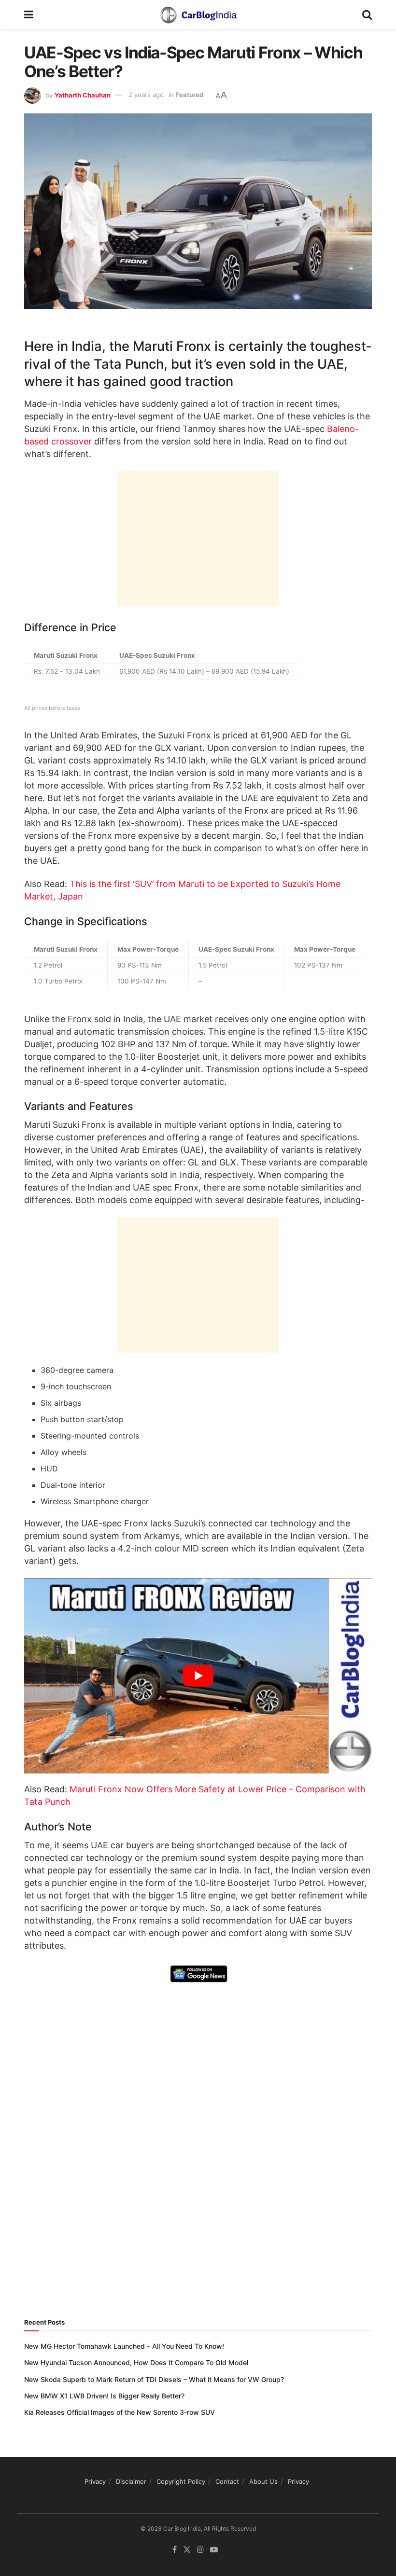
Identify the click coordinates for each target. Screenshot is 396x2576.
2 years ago (146, 95)
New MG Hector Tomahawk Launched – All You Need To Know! (124, 2346)
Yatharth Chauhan (83, 95)
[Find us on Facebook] (175, 2550)
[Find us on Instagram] (200, 2550)
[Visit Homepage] (198, 14)
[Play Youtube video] (198, 1676)
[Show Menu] (29, 14)
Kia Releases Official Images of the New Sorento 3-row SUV (120, 2412)
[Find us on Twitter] (187, 2550)
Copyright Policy (181, 2481)
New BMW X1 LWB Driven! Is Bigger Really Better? (104, 2396)
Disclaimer (131, 2481)
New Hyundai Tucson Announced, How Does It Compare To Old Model (136, 2362)
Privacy (95, 2481)
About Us (263, 2481)
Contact (227, 2481)
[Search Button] (367, 14)
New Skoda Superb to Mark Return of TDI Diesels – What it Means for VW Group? (154, 2379)
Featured (190, 95)
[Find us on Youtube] (214, 2550)
